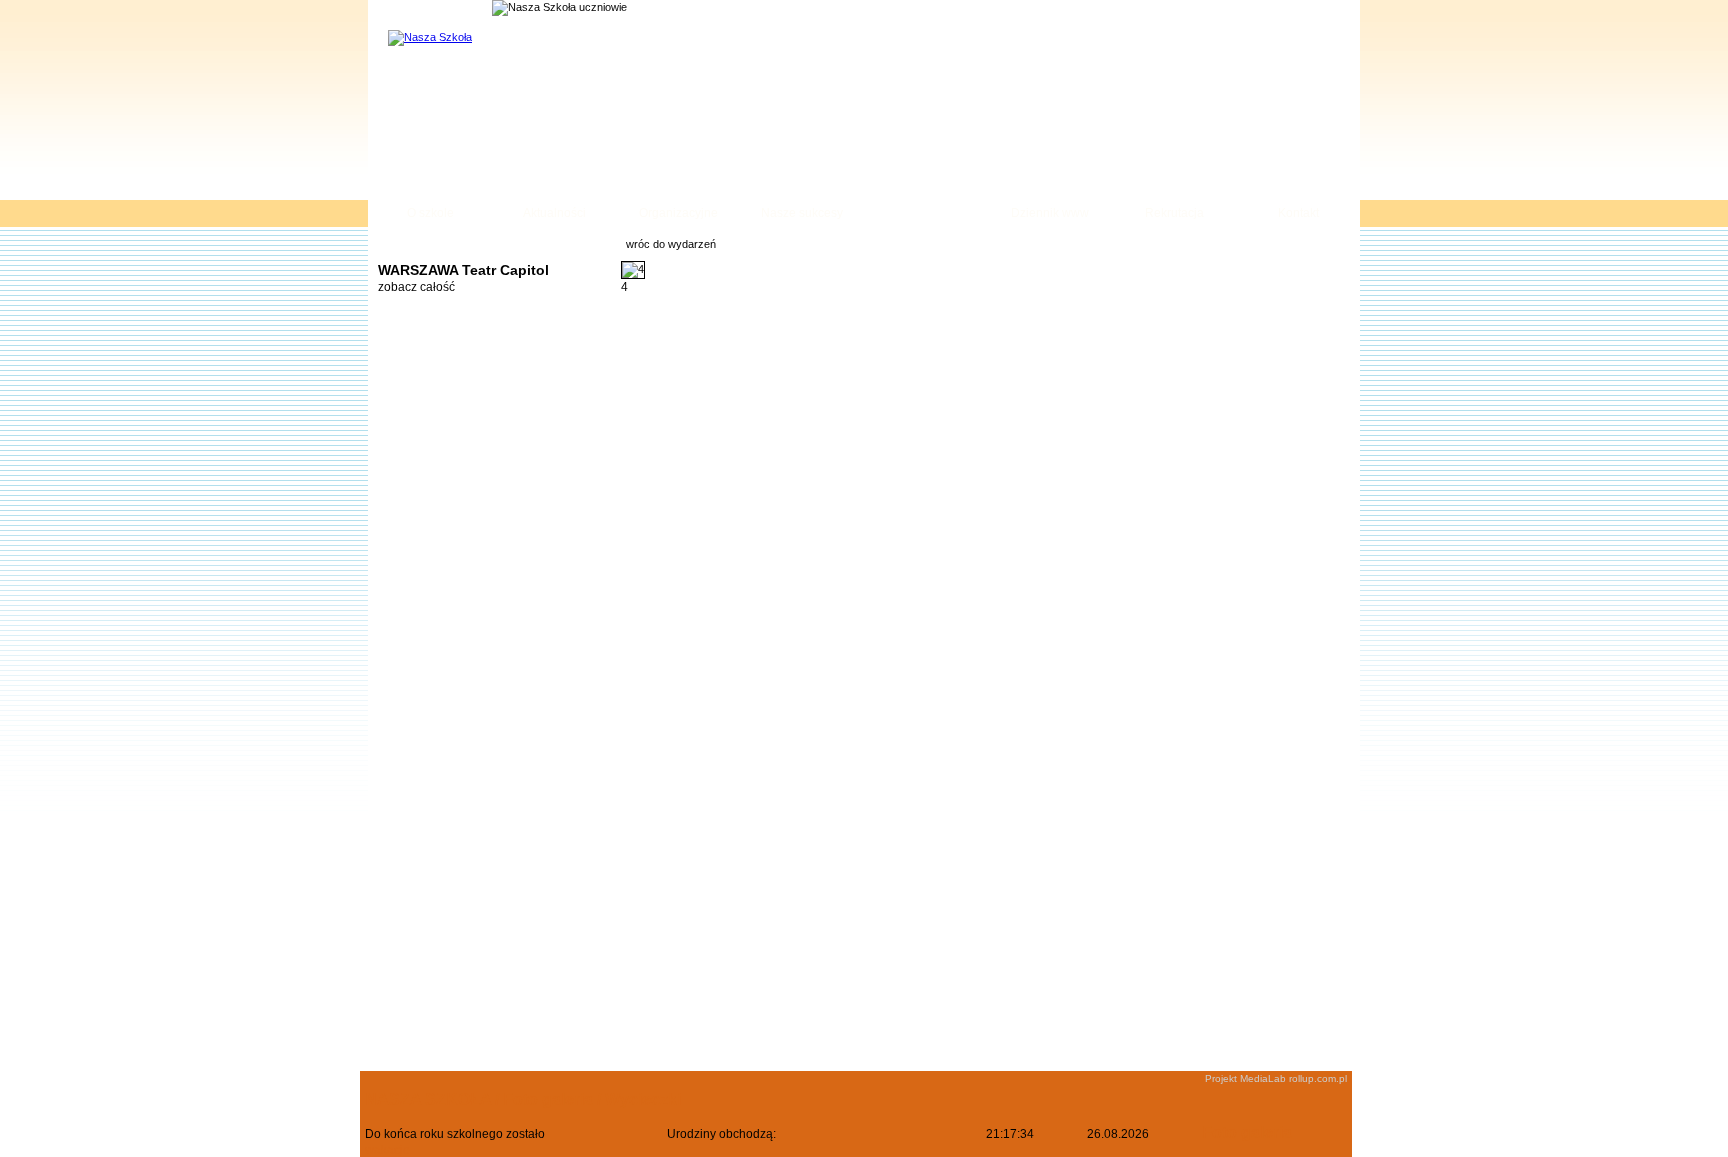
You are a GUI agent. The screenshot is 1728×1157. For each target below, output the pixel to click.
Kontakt (1298, 213)
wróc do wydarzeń (671, 244)
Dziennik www (1050, 213)
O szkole (430, 213)
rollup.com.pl (1318, 1078)
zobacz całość (416, 287)
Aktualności (554, 213)
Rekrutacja (1174, 213)
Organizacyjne (678, 213)
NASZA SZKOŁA (428, 1099)
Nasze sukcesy (802, 213)
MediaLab (1263, 1078)
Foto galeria (926, 213)
